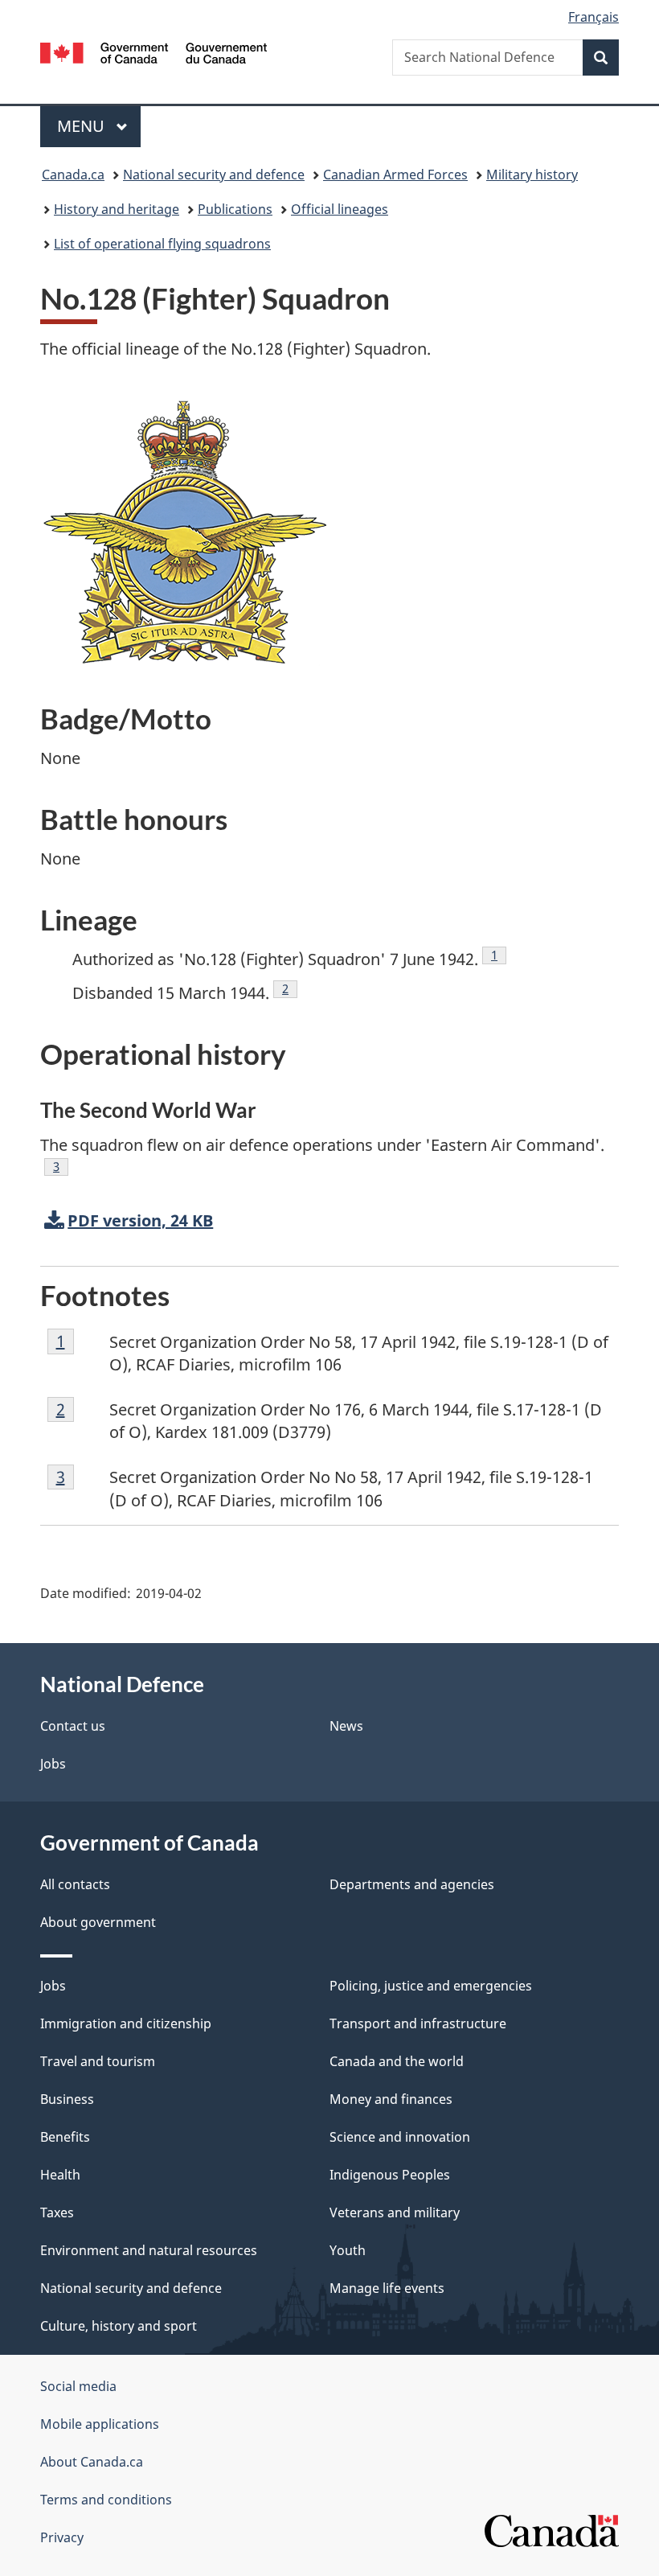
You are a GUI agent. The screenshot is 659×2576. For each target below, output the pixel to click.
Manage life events (387, 2288)
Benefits (65, 2137)
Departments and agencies (412, 1884)
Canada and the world (397, 2061)
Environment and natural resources (149, 2250)
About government (98, 1922)
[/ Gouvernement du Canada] (154, 51)
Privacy (62, 2537)
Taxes (57, 2212)
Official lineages (340, 209)
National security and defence (214, 175)
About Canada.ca (92, 2462)
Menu (83, 126)
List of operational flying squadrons (162, 244)
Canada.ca (73, 175)
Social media (78, 2386)
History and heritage (117, 209)
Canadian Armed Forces (395, 175)
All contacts (75, 1884)
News (346, 1726)
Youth (348, 2250)
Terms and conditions (106, 2500)
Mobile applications (100, 2424)
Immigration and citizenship (126, 2023)
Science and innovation (400, 2137)
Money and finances (391, 2099)
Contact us (73, 1726)
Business (67, 2099)
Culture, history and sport (119, 2326)
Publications (235, 209)
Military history (532, 175)
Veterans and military (395, 2212)
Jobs (53, 1764)
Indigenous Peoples (390, 2175)
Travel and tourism (98, 2061)
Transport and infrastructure (418, 2023)
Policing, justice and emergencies (431, 1986)
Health (60, 2175)
